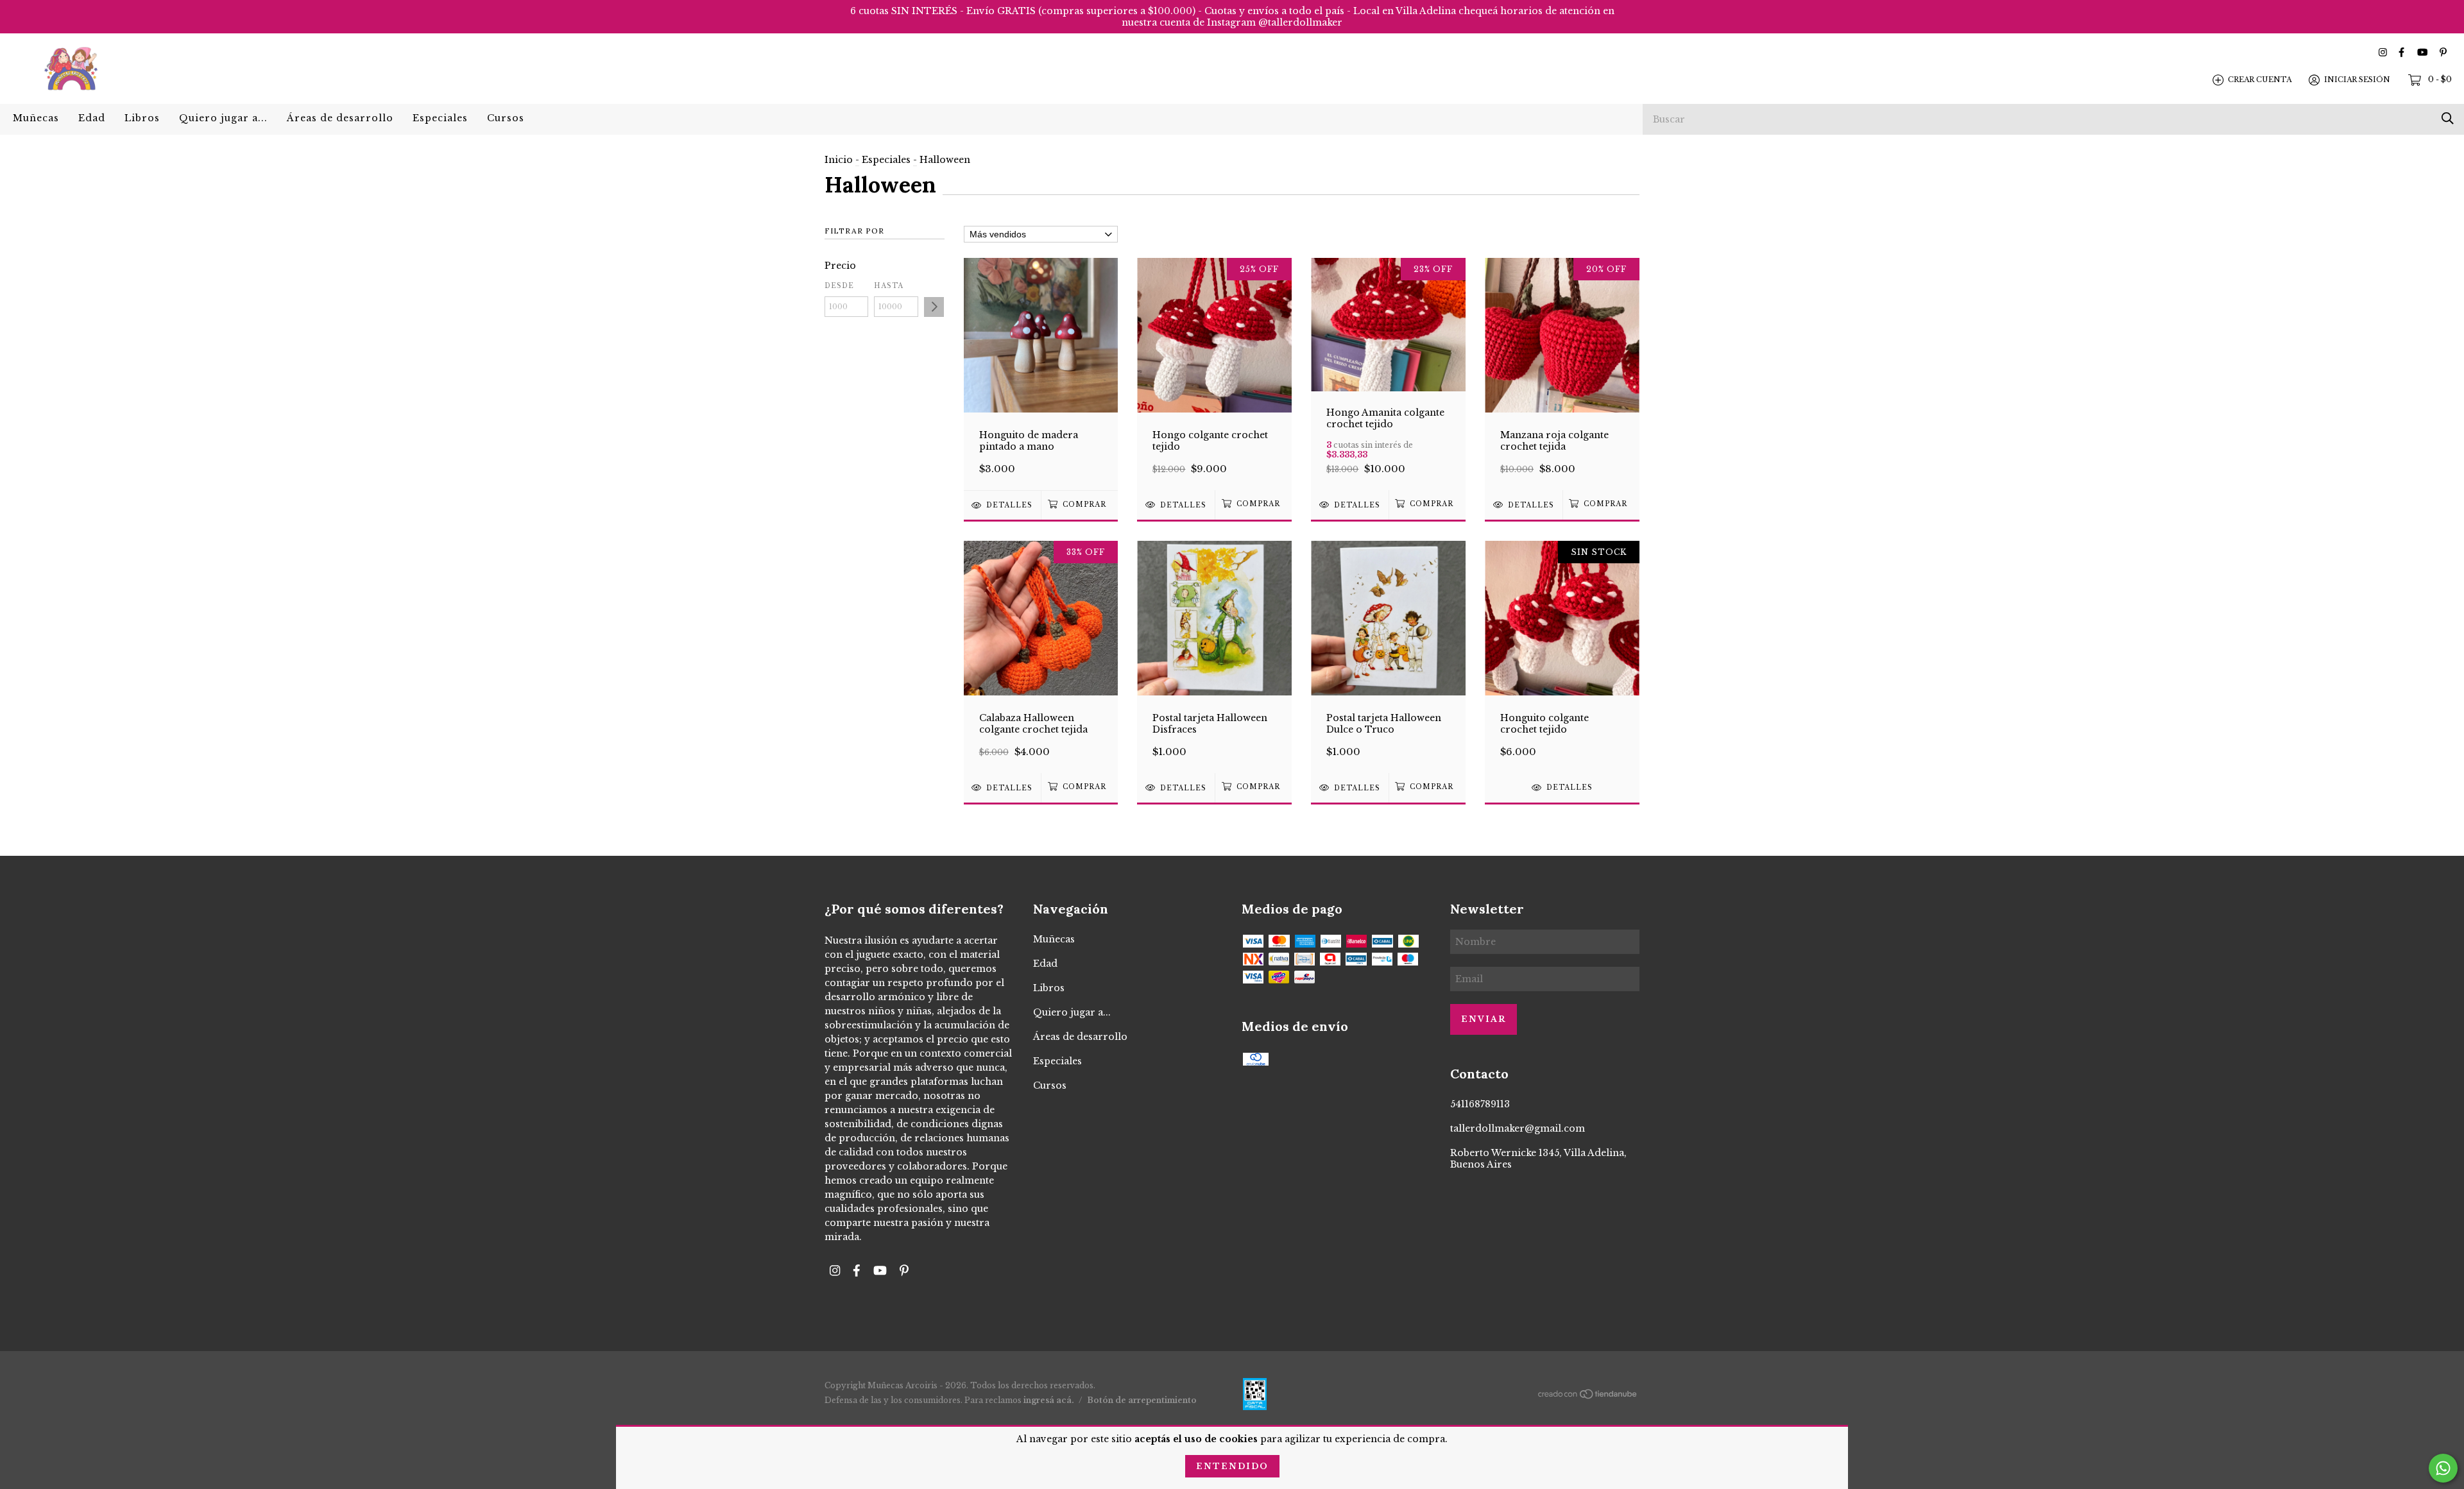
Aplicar (934, 307)
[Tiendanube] (1588, 1397)
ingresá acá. (1049, 1400)
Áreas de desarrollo (340, 118)
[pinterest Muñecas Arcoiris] (2443, 52)
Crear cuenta (2260, 80)
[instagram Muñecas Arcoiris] (2383, 52)
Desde (839, 286)
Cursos (506, 118)
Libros (142, 118)
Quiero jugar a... (223, 118)
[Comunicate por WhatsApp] (2443, 1468)
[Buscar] (2448, 118)
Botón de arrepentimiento (1142, 1400)
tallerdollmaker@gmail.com (1518, 1128)
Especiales (440, 118)
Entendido (1232, 1466)
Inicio (839, 160)
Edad (92, 118)
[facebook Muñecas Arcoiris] (2401, 52)
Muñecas (36, 118)
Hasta (889, 286)
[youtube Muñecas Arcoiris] (2422, 52)
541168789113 (1480, 1104)
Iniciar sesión (2357, 80)
